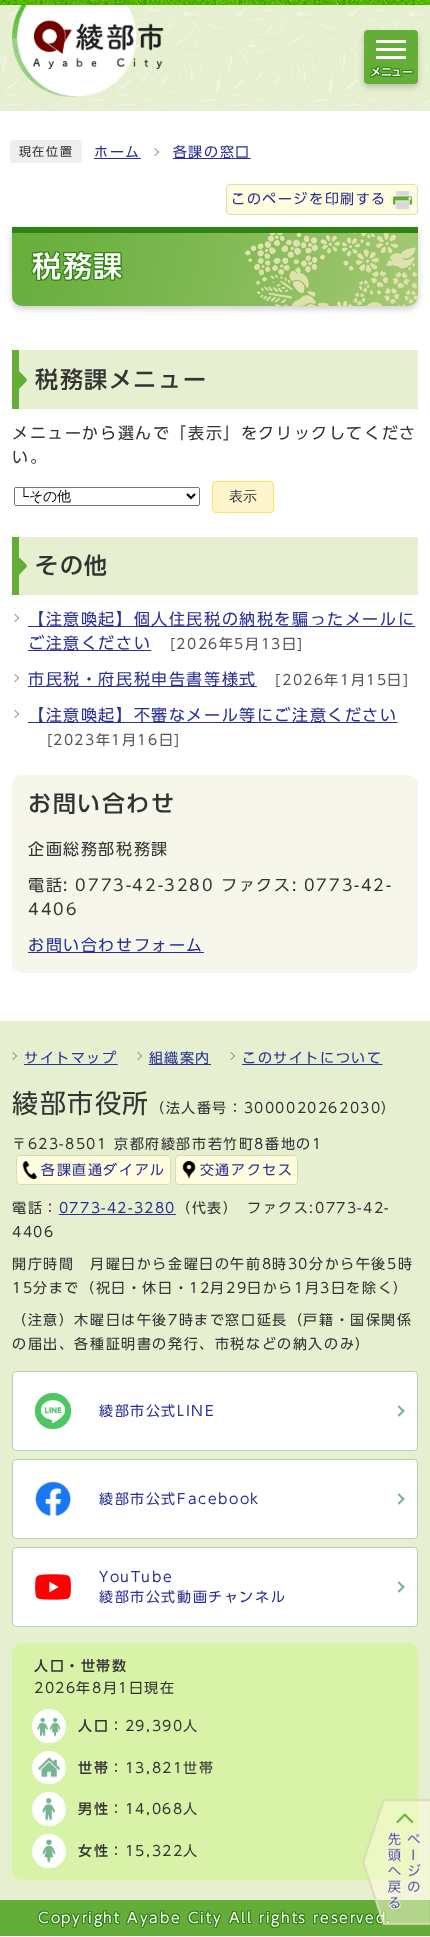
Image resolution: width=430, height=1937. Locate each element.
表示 (243, 496)
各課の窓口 (212, 152)
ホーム (117, 152)
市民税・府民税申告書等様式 (142, 679)
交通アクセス (247, 1170)
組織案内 (180, 1058)
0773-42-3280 (117, 1208)
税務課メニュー (121, 379)
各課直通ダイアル (103, 1170)
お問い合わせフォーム (116, 945)
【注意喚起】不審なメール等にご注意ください (213, 715)
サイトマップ (71, 1058)
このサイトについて (312, 1058)
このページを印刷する (309, 199)
